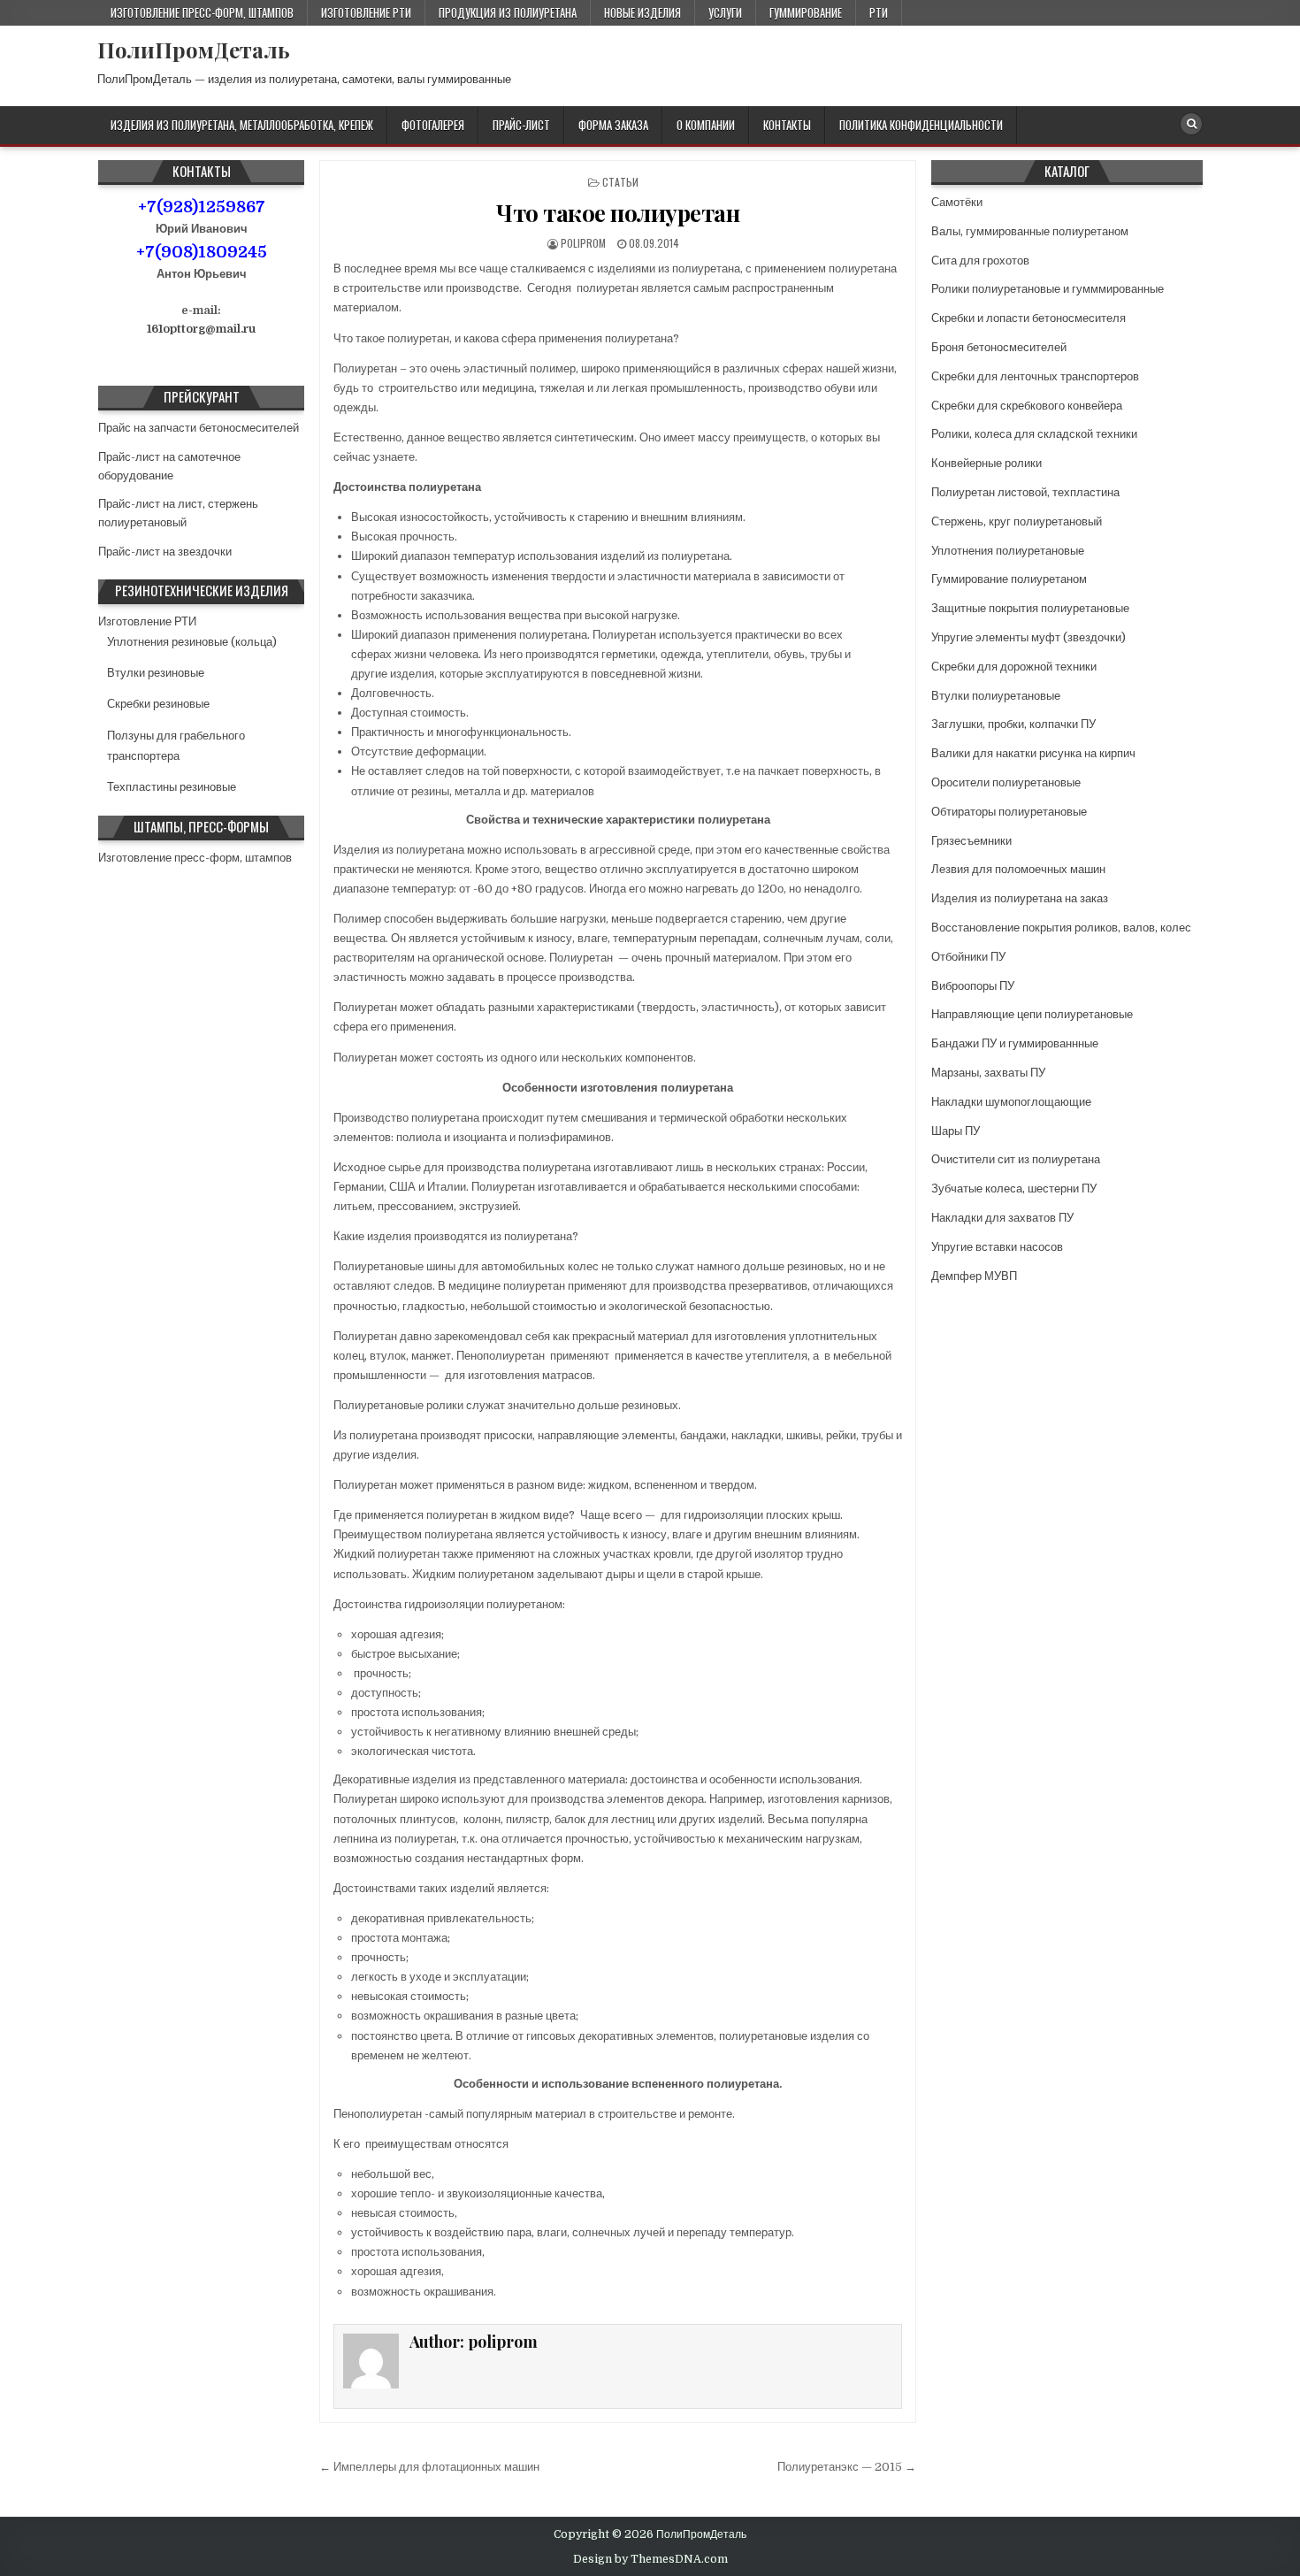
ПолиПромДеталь (194, 50)
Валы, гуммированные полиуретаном (1030, 231)
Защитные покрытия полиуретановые (1030, 608)
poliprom (583, 243)
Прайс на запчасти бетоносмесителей (199, 428)
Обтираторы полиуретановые (1009, 812)
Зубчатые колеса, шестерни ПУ (1014, 1188)
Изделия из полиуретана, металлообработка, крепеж (242, 125)
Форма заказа (613, 125)
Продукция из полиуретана (508, 12)
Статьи (620, 182)
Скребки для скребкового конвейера (1027, 406)
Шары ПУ (956, 1131)
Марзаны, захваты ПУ (988, 1073)
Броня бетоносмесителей (999, 347)
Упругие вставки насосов (997, 1247)
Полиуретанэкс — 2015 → (847, 2467)
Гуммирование (806, 12)
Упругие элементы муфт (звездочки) (1029, 637)
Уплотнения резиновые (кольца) (192, 642)
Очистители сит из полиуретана (1016, 1159)
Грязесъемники (971, 841)
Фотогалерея (433, 125)
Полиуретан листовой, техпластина (1025, 492)
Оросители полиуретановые (1006, 782)
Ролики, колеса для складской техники (1034, 434)
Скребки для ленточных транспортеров (1035, 376)
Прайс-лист (521, 125)
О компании (706, 125)
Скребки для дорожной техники (1014, 667)
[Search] (1191, 124)
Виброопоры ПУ (973, 986)
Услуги (725, 12)
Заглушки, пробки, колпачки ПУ (1013, 724)
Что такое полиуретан (618, 213)
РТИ (879, 12)
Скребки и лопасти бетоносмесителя (1029, 318)
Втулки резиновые (156, 673)
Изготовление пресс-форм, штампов (202, 12)
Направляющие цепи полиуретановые (1032, 1014)
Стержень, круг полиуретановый (1017, 521)
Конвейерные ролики (986, 463)
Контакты (787, 125)
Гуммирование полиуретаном (1009, 579)
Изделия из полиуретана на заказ (1020, 898)
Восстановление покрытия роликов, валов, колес (1061, 928)
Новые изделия (642, 12)
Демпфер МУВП (974, 1276)
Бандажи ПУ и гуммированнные (1015, 1043)
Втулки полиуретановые (996, 696)
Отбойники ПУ (968, 957)
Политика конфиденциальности (921, 125)
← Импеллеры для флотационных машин (429, 2467)
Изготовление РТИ (366, 12)
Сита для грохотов (980, 261)
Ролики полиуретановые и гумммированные (1048, 289)
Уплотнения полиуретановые (1008, 551)
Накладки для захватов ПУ (1002, 1218)
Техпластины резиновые (172, 787)
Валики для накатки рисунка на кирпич (1033, 753)
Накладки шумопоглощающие (1011, 1102)
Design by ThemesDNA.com (650, 2559)
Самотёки (957, 202)
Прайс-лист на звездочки (165, 552)
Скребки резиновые (158, 704)
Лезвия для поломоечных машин (1018, 869)
